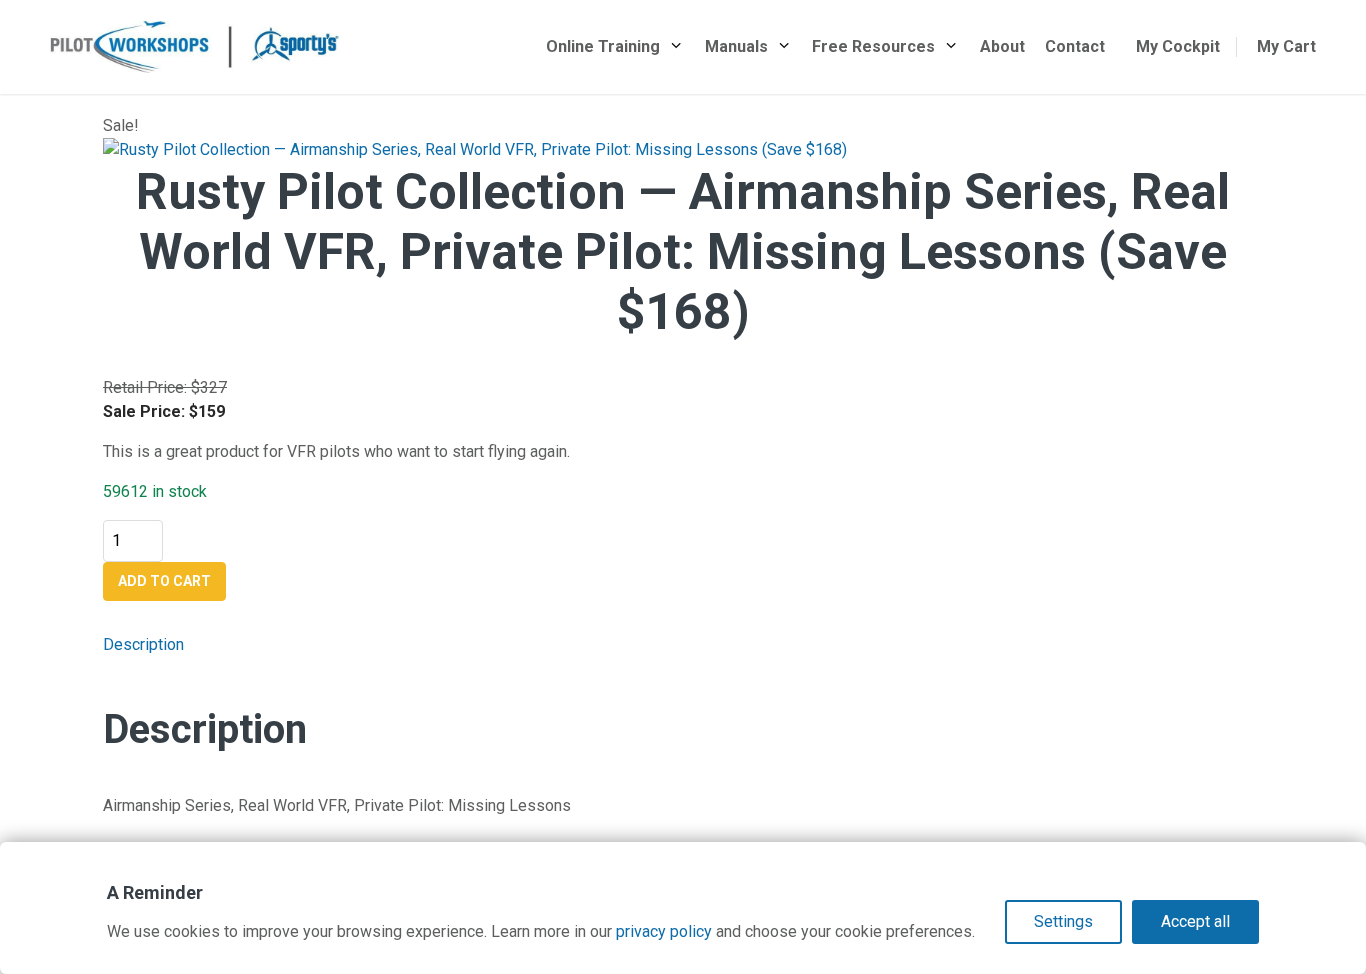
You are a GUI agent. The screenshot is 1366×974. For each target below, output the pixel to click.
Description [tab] (143, 644)
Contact (1075, 46)
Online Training (603, 46)
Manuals (736, 46)
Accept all (1195, 921)
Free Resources (873, 46)
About (1002, 46)
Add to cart (164, 581)
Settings (1063, 921)
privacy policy (664, 931)
